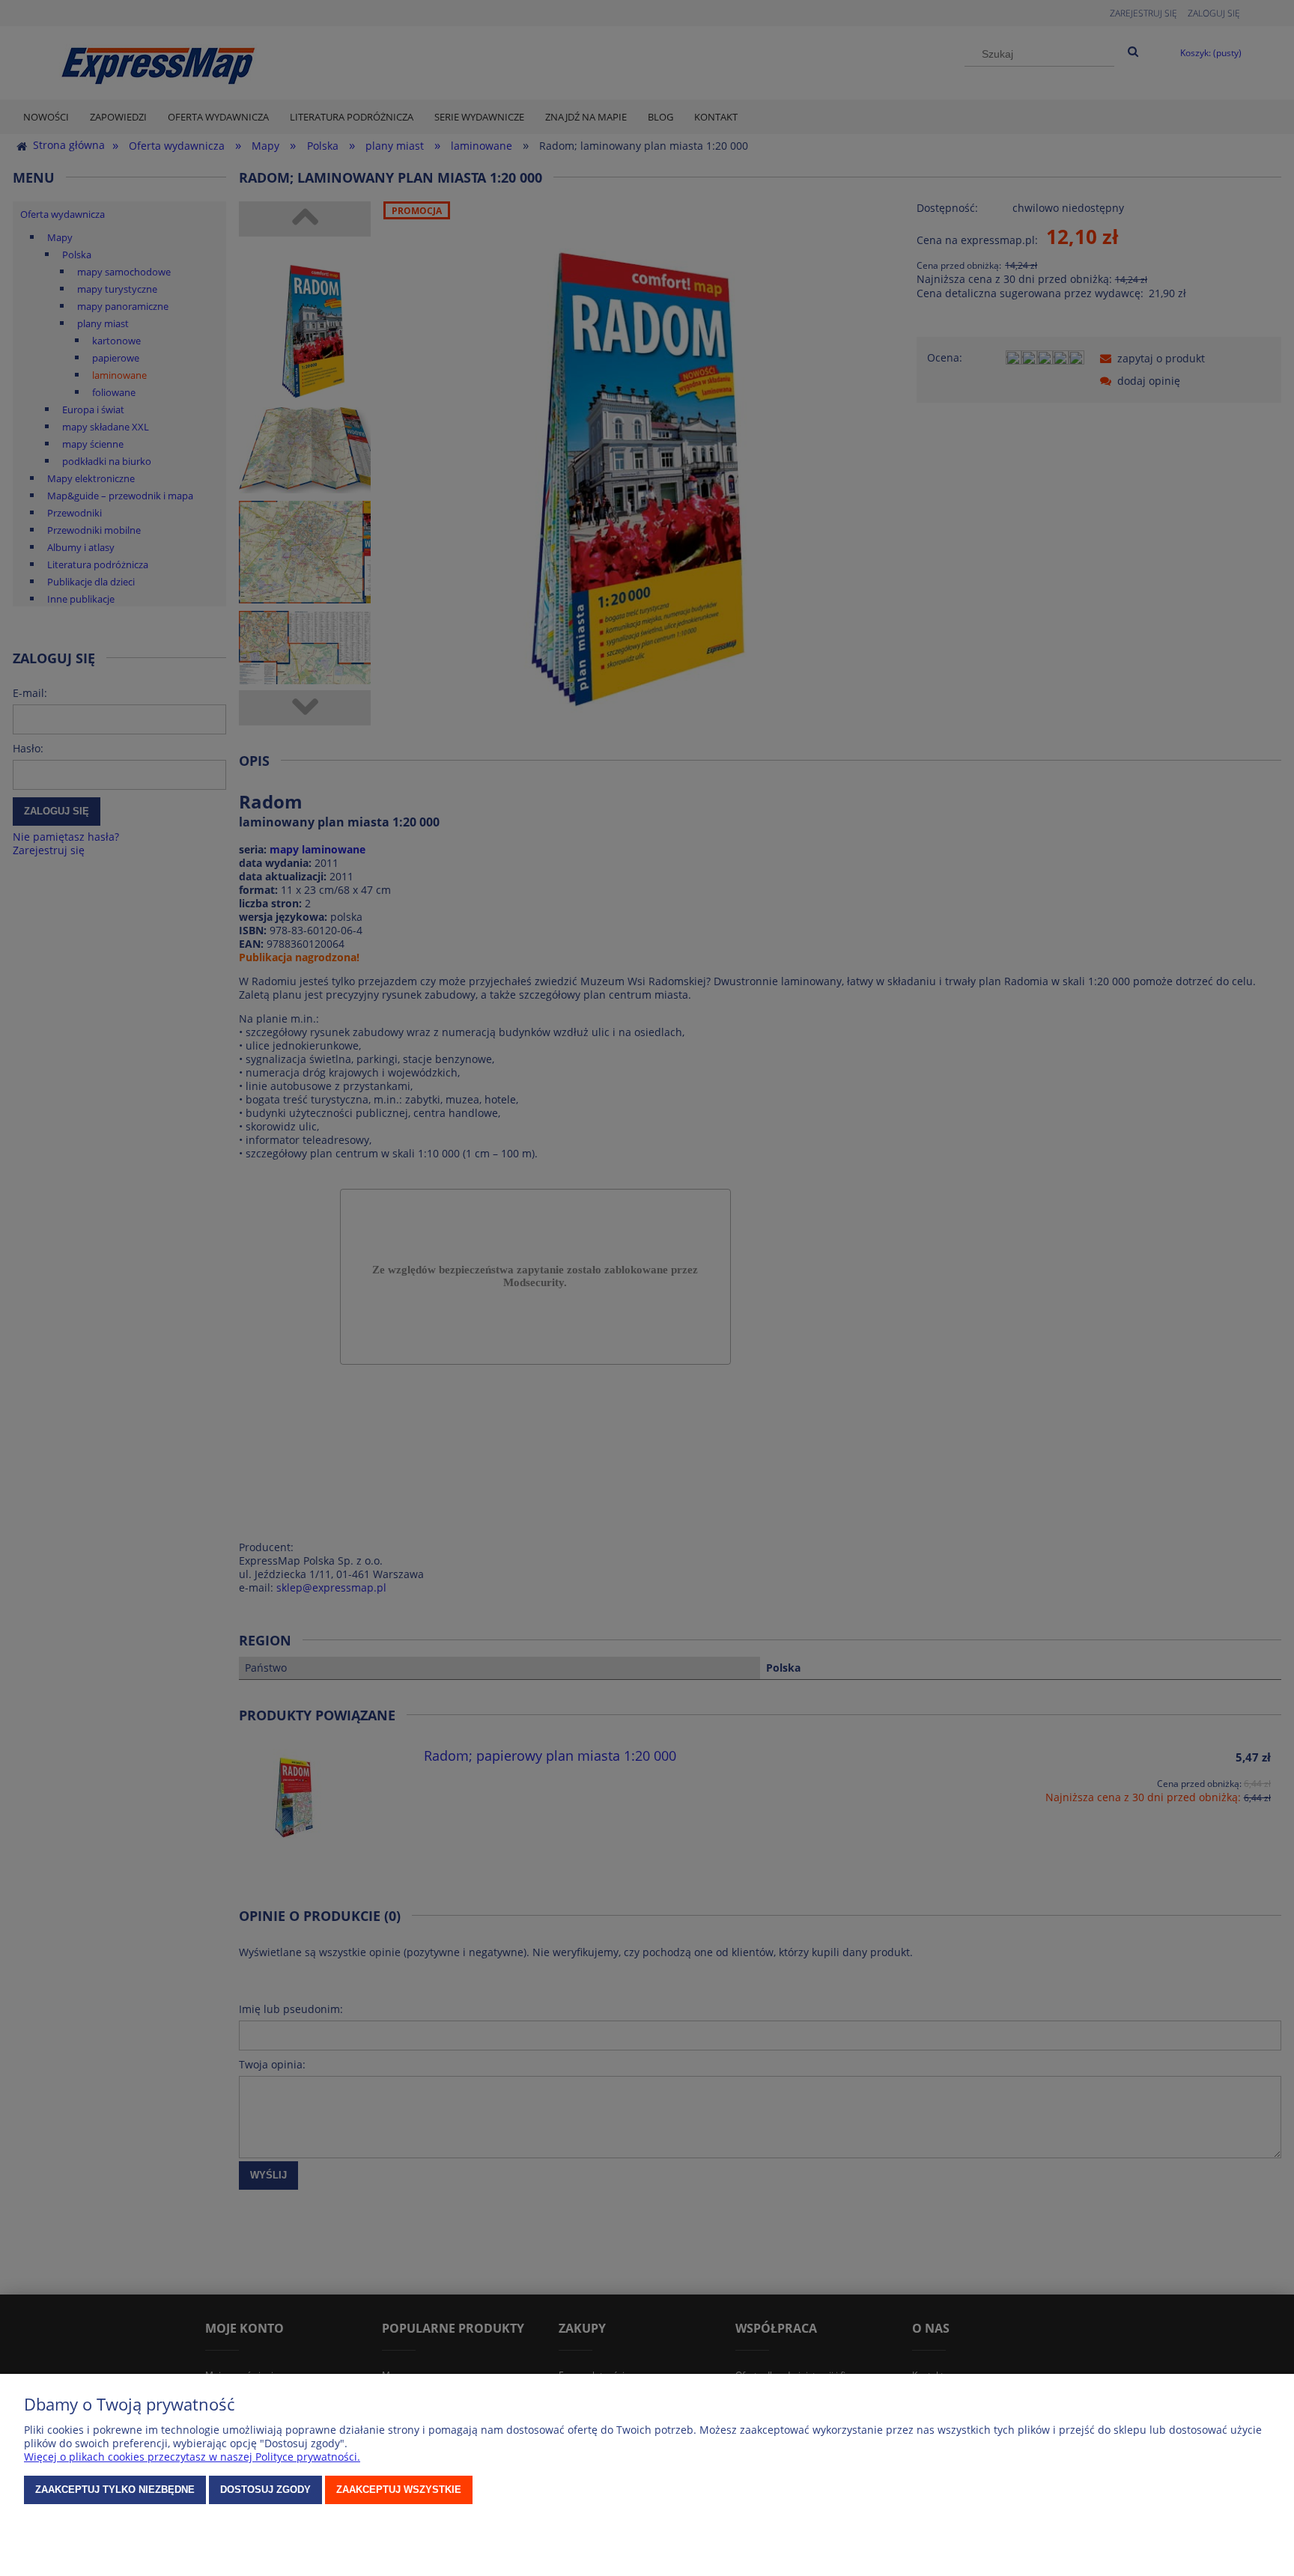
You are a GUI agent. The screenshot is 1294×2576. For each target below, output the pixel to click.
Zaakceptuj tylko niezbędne (115, 2490)
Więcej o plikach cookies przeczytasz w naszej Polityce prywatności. (192, 2457)
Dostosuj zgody (265, 2490)
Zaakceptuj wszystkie (399, 2490)
